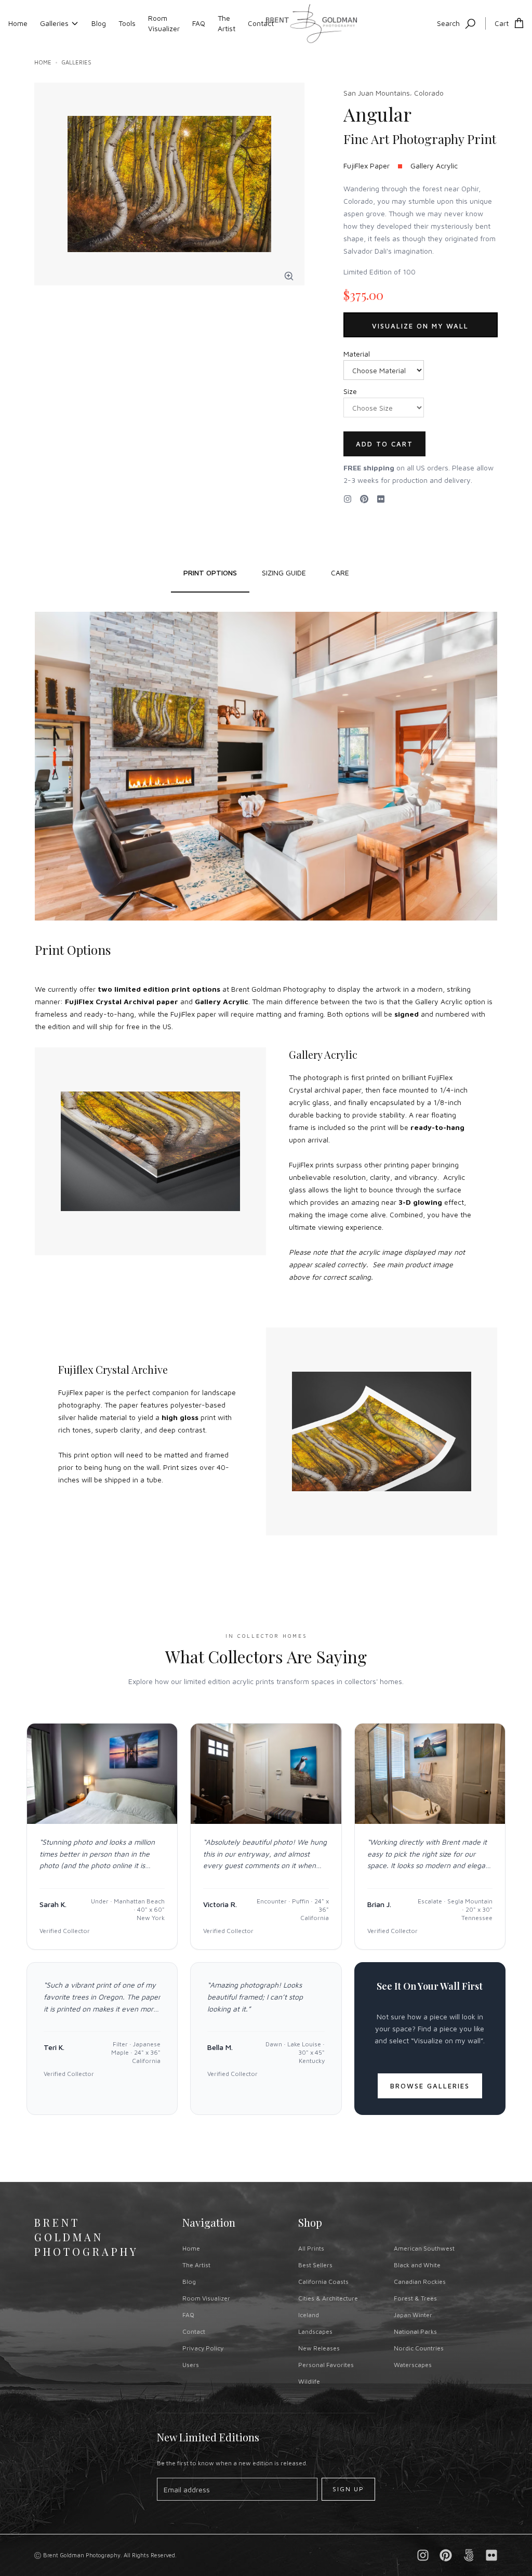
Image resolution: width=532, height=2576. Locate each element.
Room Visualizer (164, 23)
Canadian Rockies (420, 2282)
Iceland (309, 2315)
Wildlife (309, 2381)
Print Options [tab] (210, 573)
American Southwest (424, 2248)
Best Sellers (315, 2265)
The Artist (227, 23)
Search (448, 23)
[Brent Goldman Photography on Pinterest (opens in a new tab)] (446, 2555)
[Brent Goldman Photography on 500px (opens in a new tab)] (469, 2555)
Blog (99, 23)
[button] (289, 276)
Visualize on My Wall (420, 326)
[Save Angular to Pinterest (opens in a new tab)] (364, 499)
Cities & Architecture (328, 2298)
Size (350, 391)
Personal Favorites (326, 2365)
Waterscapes (413, 2365)
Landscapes (315, 2331)
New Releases (319, 2348)
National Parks (415, 2331)
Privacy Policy (203, 2348)
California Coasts (323, 2282)
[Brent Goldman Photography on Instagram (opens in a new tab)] (348, 499)
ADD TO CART (384, 444)
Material (357, 354)
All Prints (311, 2248)
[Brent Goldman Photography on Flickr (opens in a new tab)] (381, 499)
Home (18, 23)
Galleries (54, 23)
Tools (127, 23)
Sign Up (348, 2489)
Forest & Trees (415, 2298)
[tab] (284, 573)
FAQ (199, 23)
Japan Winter (413, 2315)
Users (191, 2365)
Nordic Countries (419, 2348)
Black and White (417, 2265)
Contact (261, 23)
